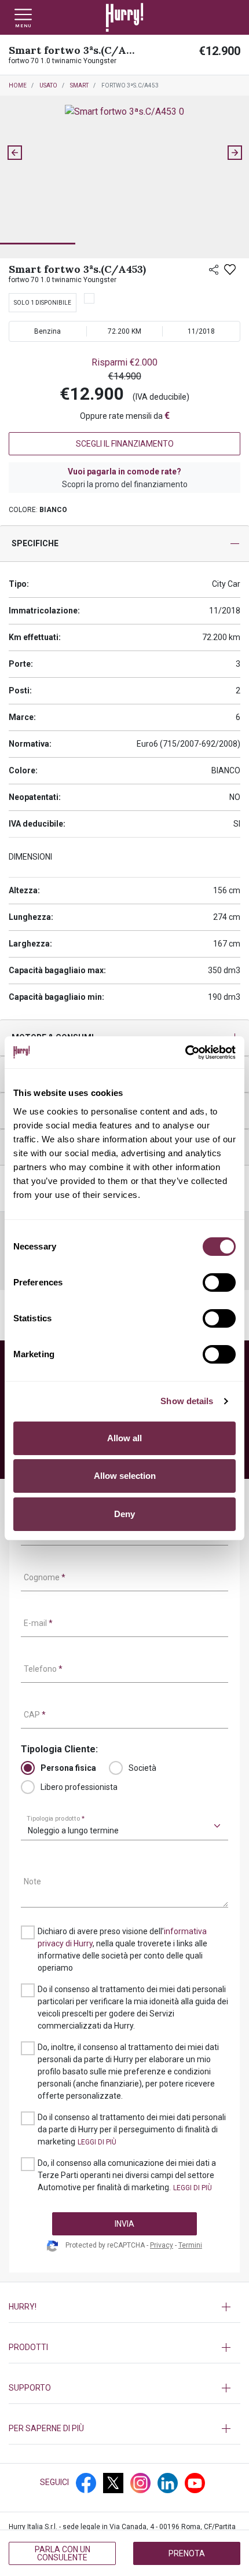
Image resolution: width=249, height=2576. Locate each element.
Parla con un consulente (63, 2553)
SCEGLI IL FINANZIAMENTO (125, 444)
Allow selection (125, 1476)
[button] (38, 225)
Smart (79, 85)
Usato (48, 85)
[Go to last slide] (14, 153)
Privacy (162, 2245)
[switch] (219, 1282)
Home (18, 85)
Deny (124, 1514)
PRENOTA (187, 2553)
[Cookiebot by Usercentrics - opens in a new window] (185, 1053)
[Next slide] (235, 153)
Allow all (124, 1438)
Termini (190, 2245)
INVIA (124, 2224)
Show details (187, 1401)
